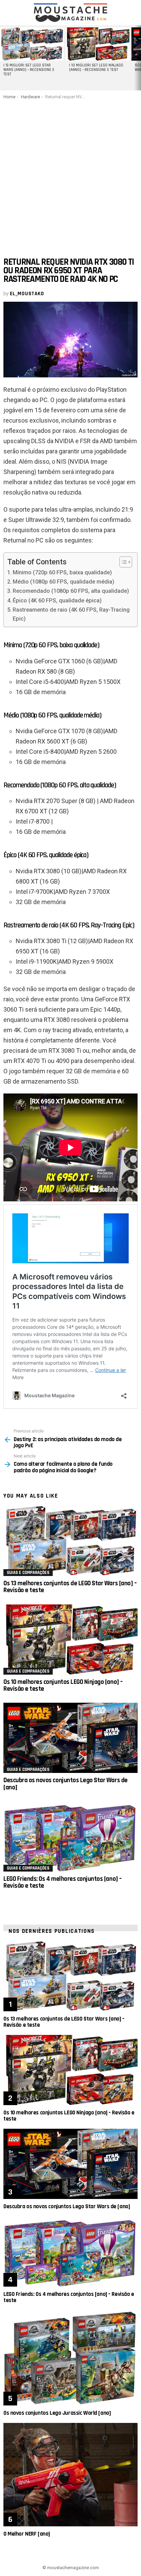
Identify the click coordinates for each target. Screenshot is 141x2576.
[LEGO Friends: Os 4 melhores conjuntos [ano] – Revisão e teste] (70, 1836)
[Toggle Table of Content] (122, 562)
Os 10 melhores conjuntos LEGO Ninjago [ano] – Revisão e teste (63, 1685)
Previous (3, 58)
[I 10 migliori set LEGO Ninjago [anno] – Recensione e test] (98, 44)
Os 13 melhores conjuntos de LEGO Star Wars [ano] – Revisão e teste (70, 1587)
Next (138, 58)
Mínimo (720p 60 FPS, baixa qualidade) (62, 572)
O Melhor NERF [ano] (27, 2534)
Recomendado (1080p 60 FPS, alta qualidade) (71, 591)
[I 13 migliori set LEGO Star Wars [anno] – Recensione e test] (32, 44)
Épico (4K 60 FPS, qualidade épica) (57, 601)
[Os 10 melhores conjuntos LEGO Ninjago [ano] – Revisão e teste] (70, 1640)
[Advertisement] (70, 174)
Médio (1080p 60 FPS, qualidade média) (63, 582)
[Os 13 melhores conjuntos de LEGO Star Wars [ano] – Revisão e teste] (70, 1541)
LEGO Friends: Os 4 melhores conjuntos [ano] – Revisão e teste (63, 1882)
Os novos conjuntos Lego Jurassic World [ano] (57, 2413)
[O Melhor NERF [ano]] (70, 2475)
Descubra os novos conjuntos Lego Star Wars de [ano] (66, 1784)
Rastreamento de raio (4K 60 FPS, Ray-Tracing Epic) (71, 614)
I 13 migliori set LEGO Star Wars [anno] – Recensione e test (29, 70)
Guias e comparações (28, 1573)
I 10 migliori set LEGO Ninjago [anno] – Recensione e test (96, 68)
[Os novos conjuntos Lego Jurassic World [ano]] (70, 2358)
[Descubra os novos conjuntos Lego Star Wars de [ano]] (70, 1738)
